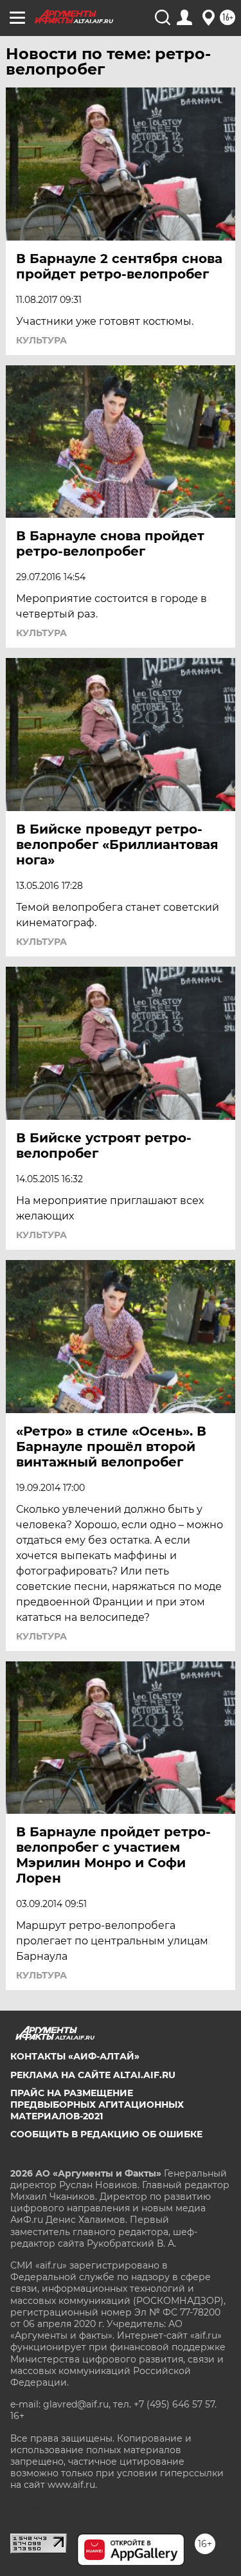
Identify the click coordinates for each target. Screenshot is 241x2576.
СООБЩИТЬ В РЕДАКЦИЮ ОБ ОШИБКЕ (106, 2134)
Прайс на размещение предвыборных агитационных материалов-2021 (97, 2105)
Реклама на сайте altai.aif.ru (93, 2075)
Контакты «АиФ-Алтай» (75, 2056)
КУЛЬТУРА (41, 340)
